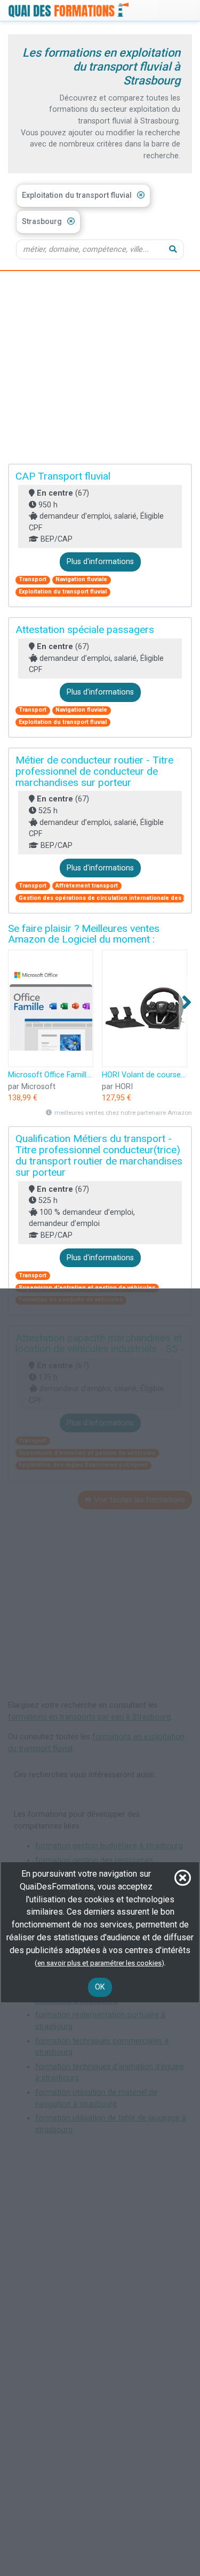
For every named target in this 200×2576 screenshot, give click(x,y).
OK (100, 1987)
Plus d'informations (100, 562)
